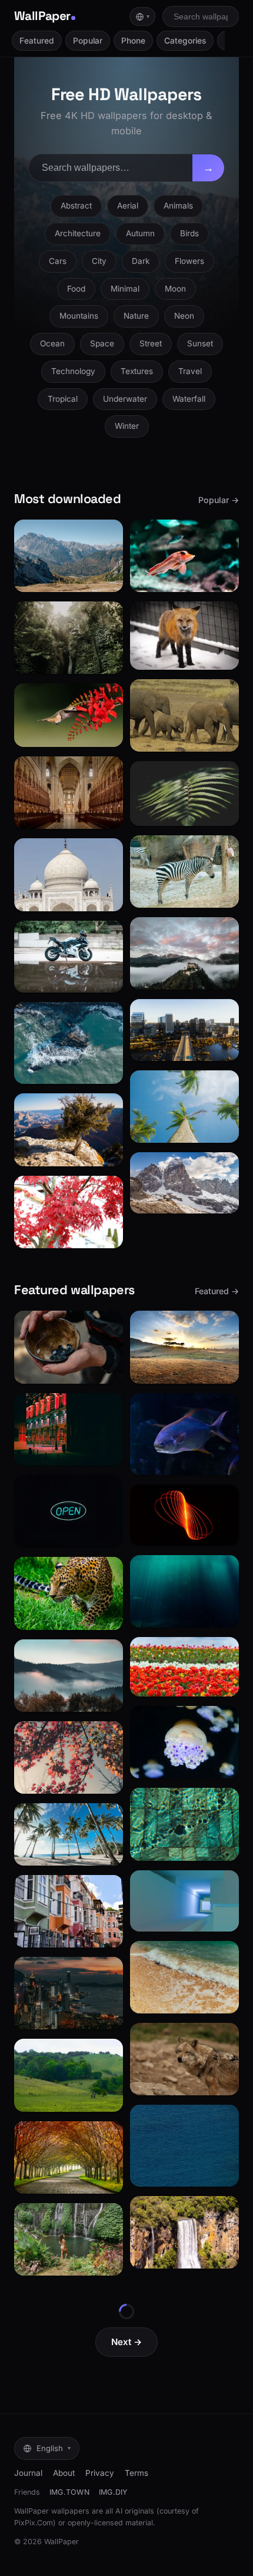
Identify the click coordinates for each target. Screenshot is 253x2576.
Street (151, 343)
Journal (28, 2473)
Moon (175, 289)
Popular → (219, 500)
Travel (190, 371)
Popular (88, 41)
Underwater (125, 399)
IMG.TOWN (69, 2492)
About (64, 2473)
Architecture (78, 233)
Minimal (125, 289)
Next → (126, 2342)
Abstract (76, 206)
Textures (137, 371)
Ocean (52, 343)
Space (102, 343)
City (99, 261)
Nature (136, 316)
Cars (58, 261)
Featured (37, 41)
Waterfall (189, 399)
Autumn (140, 233)
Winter (127, 426)
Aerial (128, 206)
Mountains (79, 316)
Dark (141, 261)
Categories (185, 41)
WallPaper (42, 16)
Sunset (200, 343)
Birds (189, 233)
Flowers (189, 261)
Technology (73, 371)
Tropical (63, 399)
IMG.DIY (113, 2492)
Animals (178, 206)
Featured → (217, 1291)
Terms (137, 2473)
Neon (184, 316)
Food (76, 289)
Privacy (100, 2473)
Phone (133, 41)
